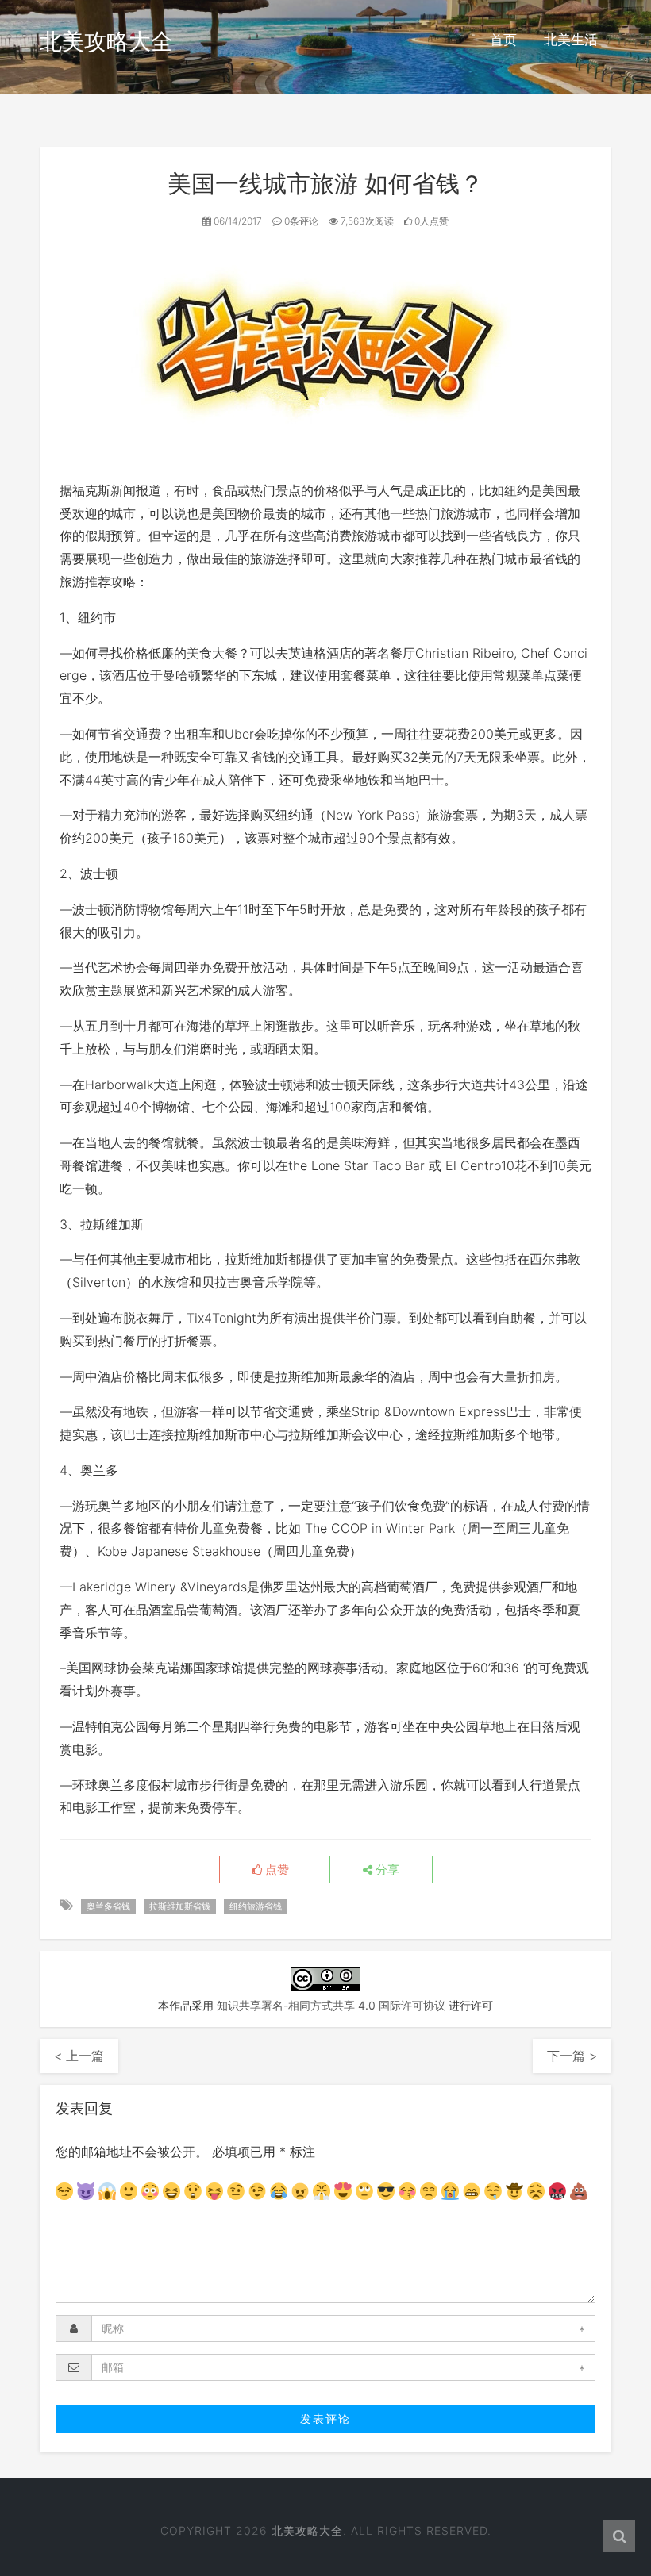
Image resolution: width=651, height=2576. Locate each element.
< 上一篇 (79, 2056)
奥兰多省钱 (108, 1906)
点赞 (275, 1870)
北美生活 (571, 40)
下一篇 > (572, 2056)
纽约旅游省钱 (256, 1906)
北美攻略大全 (106, 41)
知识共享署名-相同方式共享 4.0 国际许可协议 (331, 2005)
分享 (386, 1870)
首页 (503, 40)
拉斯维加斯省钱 (180, 1906)
